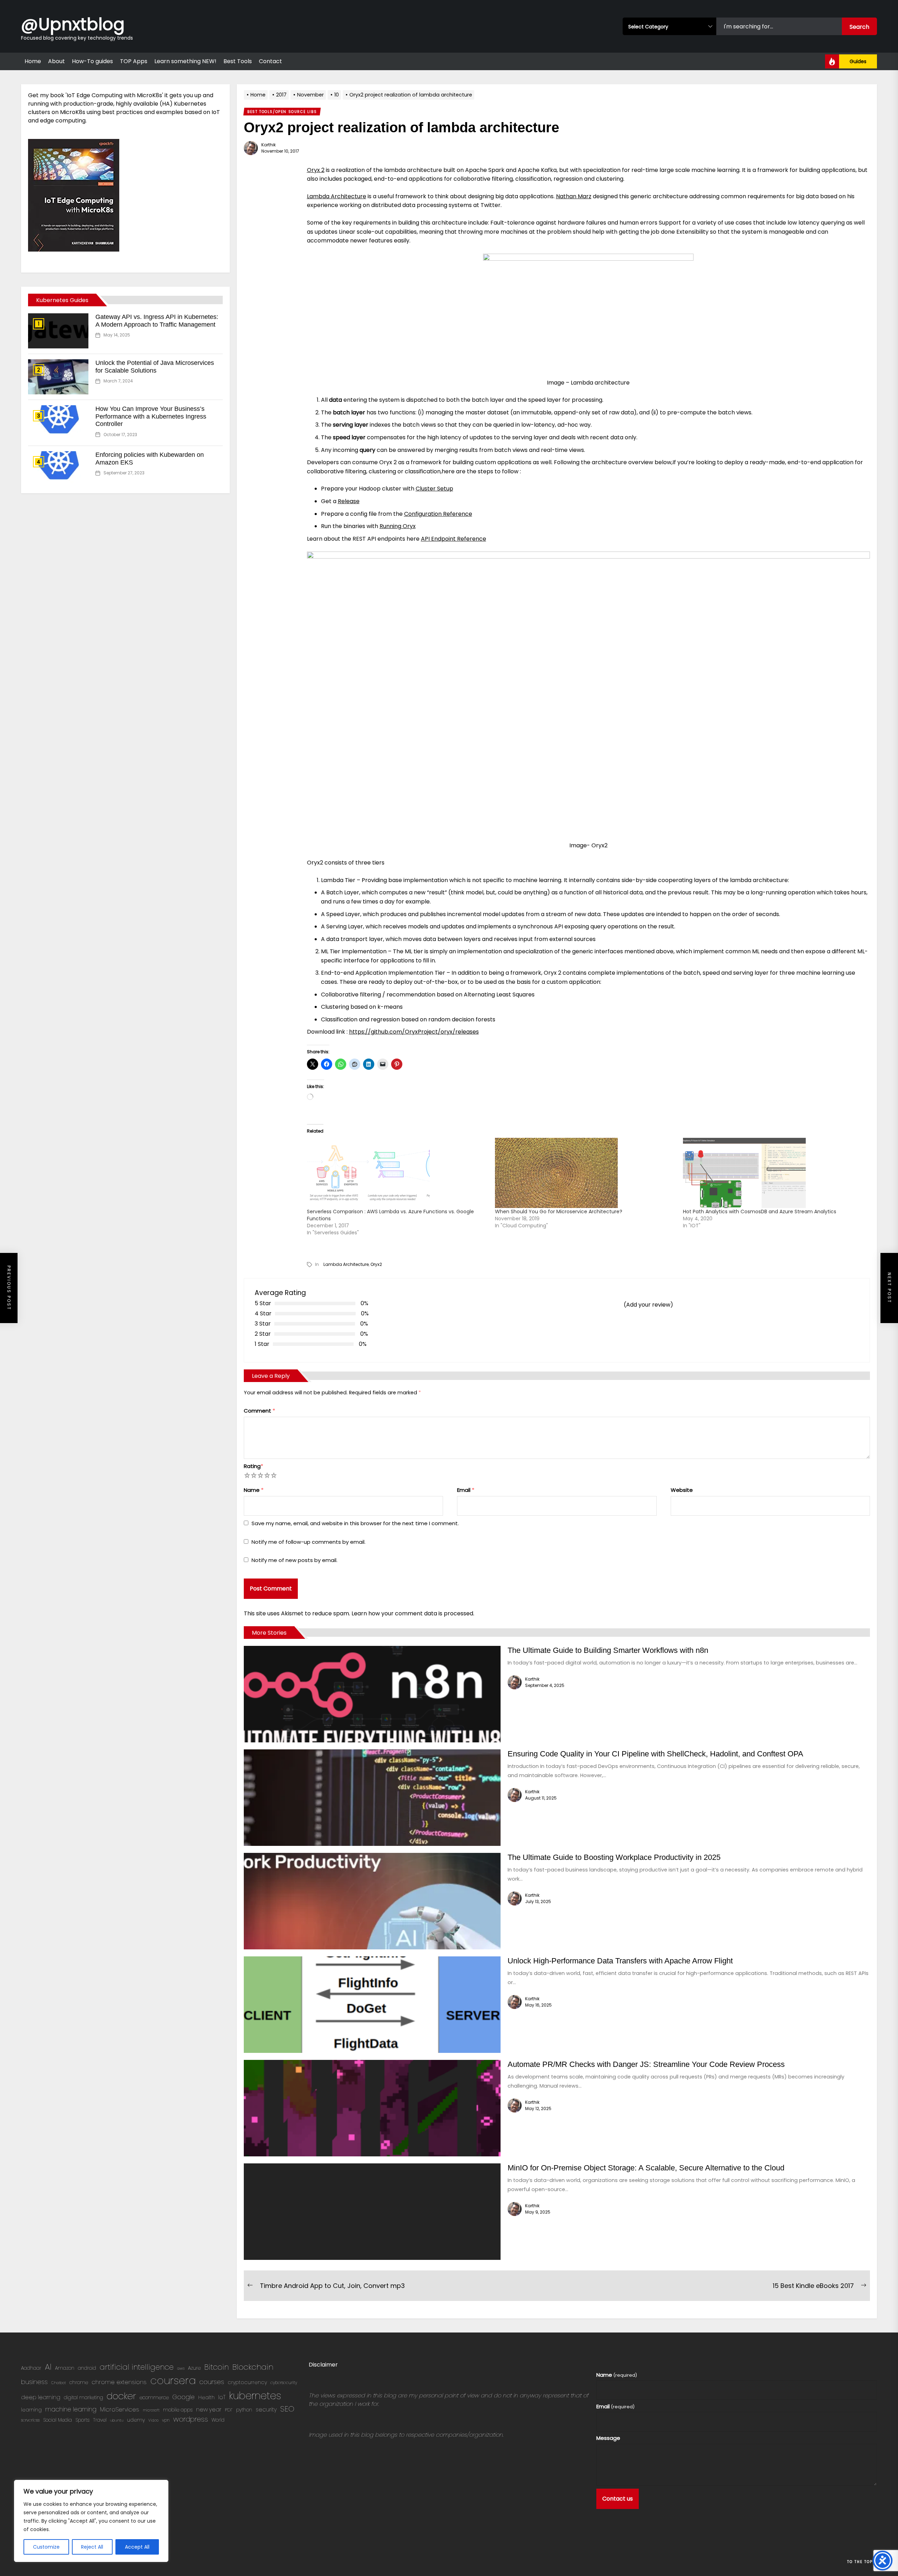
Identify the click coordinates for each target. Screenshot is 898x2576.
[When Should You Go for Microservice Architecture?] (585, 1173)
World (218, 2420)
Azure (194, 2368)
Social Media (58, 2420)
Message (608, 2438)
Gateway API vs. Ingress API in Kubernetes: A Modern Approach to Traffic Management (157, 321)
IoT (222, 2397)
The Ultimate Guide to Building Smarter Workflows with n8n (608, 1650)
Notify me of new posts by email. (294, 1560)
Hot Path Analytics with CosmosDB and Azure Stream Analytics (760, 1212)
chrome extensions (119, 2382)
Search (859, 27)
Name (254, 1490)
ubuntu (117, 2420)
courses (212, 2382)
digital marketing (83, 2398)
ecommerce (154, 2398)
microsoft (151, 2410)
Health (206, 2397)
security (266, 2410)
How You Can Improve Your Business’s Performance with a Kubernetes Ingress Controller (151, 416)
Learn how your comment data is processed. (413, 1613)
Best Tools (238, 61)
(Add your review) (648, 1305)
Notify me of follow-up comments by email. (309, 1542)
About (56, 61)
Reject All (92, 2547)
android (87, 2368)
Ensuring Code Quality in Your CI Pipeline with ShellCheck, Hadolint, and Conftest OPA (655, 1754)
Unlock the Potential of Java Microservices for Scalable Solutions (155, 367)
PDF (229, 2410)
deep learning (41, 2397)
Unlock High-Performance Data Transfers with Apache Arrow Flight (620, 1961)
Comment (259, 1411)
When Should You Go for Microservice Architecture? (559, 1212)
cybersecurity (284, 2383)
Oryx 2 (316, 170)
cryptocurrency (247, 2382)
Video (153, 2420)
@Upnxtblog (73, 24)
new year (209, 2410)
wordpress (191, 2419)
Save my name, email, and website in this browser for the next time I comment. (355, 1523)
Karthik (269, 145)
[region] (91, 2521)
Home (33, 61)
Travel (100, 2420)
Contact (270, 61)
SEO (287, 2409)
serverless (30, 2420)
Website (682, 1490)
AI (48, 2367)
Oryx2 (376, 1264)
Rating (253, 1466)
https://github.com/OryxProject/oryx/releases (414, 1032)
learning (31, 2410)
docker (121, 2396)
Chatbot (59, 2383)
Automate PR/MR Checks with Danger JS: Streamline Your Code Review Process (646, 2064)
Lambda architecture (346, 1264)
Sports (82, 2420)
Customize (46, 2547)
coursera (173, 2380)
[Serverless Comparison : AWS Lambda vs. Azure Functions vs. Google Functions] (397, 1173)
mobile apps (178, 2410)
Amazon (65, 2368)
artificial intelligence (137, 2367)
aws (181, 2368)
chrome (79, 2383)
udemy (136, 2420)
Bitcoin (216, 2367)
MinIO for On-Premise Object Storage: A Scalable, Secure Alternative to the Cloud (646, 2168)
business (34, 2382)
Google (183, 2397)
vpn (166, 2420)
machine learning (71, 2409)
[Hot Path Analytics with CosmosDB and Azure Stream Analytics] (773, 1173)
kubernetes (255, 2396)
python (244, 2410)
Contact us (618, 2499)
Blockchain (253, 2367)
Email (466, 1490)
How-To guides (92, 61)
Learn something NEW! (185, 61)
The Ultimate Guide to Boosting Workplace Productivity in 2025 (614, 1857)
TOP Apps (134, 61)
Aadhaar (31, 2368)
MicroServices (120, 2410)
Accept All (137, 2547)
